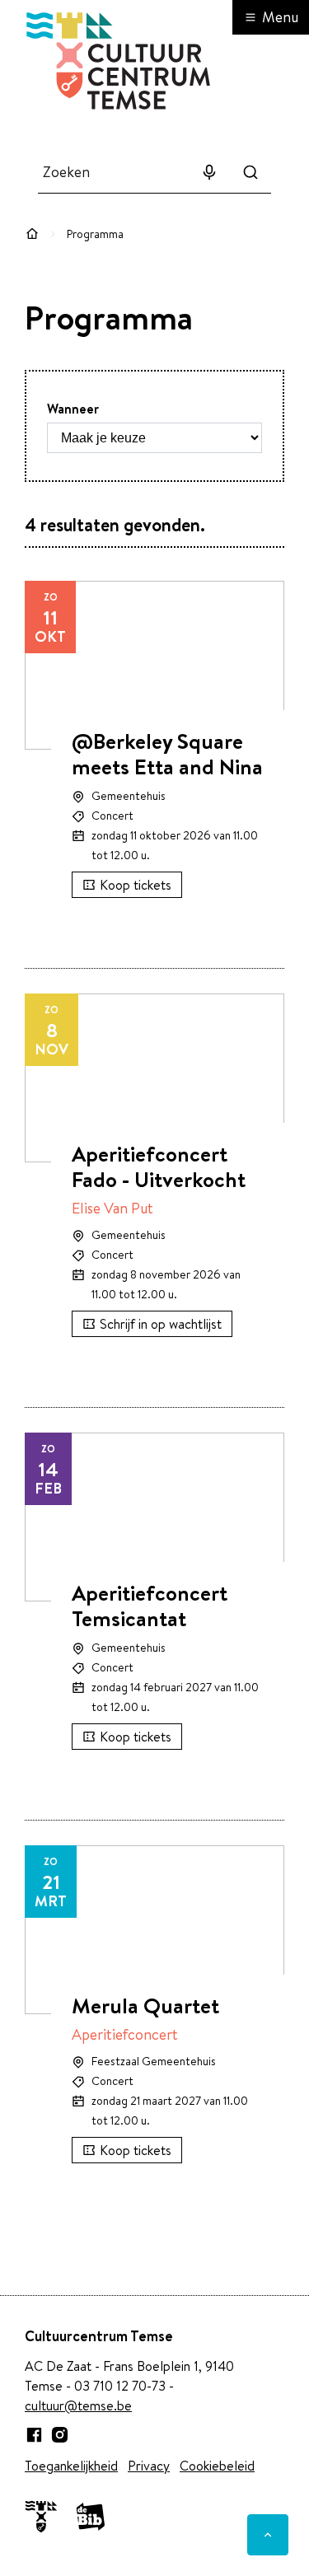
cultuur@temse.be (78, 2405)
